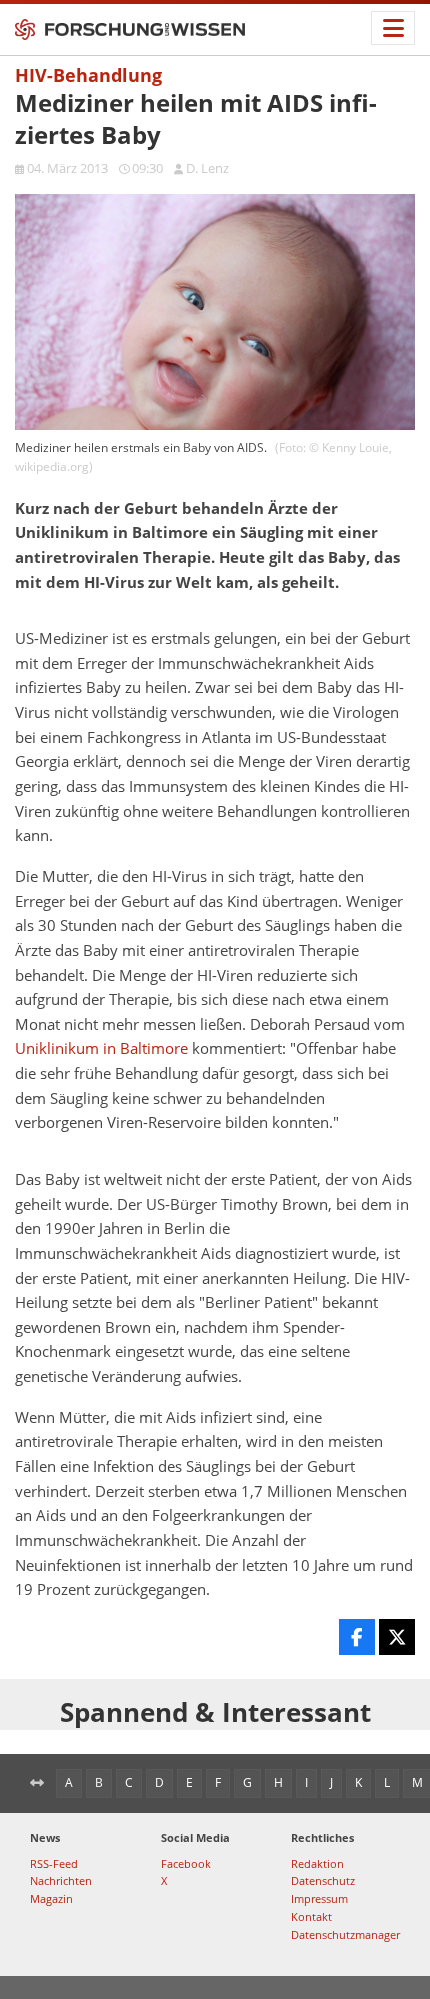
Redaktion (317, 1863)
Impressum (319, 1898)
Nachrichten (61, 1880)
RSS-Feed (54, 1863)
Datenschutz (323, 1880)
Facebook (186, 1863)
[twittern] (397, 1637)
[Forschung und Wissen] (130, 30)
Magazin (51, 1898)
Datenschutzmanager (345, 1934)
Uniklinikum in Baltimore (101, 1048)
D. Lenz (207, 168)
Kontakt (311, 1916)
